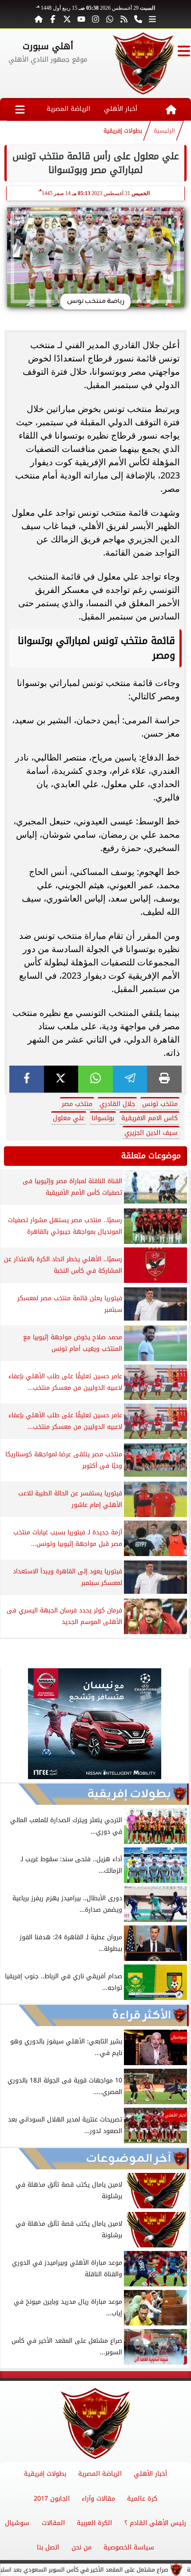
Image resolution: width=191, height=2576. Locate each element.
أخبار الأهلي (121, 109)
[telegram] (130, 1079)
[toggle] (184, 51)
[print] (164, 1079)
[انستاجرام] (95, 19)
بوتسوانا (103, 1118)
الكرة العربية (94, 2523)
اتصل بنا (48, 2547)
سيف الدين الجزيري (151, 1133)
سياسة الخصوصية (129, 2547)
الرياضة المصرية (68, 109)
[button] (11, 1725)
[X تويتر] (67, 19)
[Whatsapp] (110, 19)
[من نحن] (138, 19)
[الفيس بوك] (53, 19)
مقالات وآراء (98, 2499)
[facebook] (27, 1079)
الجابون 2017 (52, 2499)
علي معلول (69, 1118)
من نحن (82, 2547)
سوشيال (17, 2523)
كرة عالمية (142, 2499)
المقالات (53, 2523)
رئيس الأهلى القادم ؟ (155, 2523)
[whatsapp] (95, 1079)
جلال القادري (117, 1104)
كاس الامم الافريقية (149, 1118)
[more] (152, 19)
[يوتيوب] (81, 19)
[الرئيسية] (39, 19)
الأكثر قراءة (141, 2015)
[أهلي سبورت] (143, 63)
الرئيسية (164, 131)
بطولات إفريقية (123, 131)
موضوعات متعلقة (151, 1156)
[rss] (124, 19)
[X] (61, 1079)
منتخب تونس (160, 1104)
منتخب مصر (77, 1104)
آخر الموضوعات (128, 2159)
